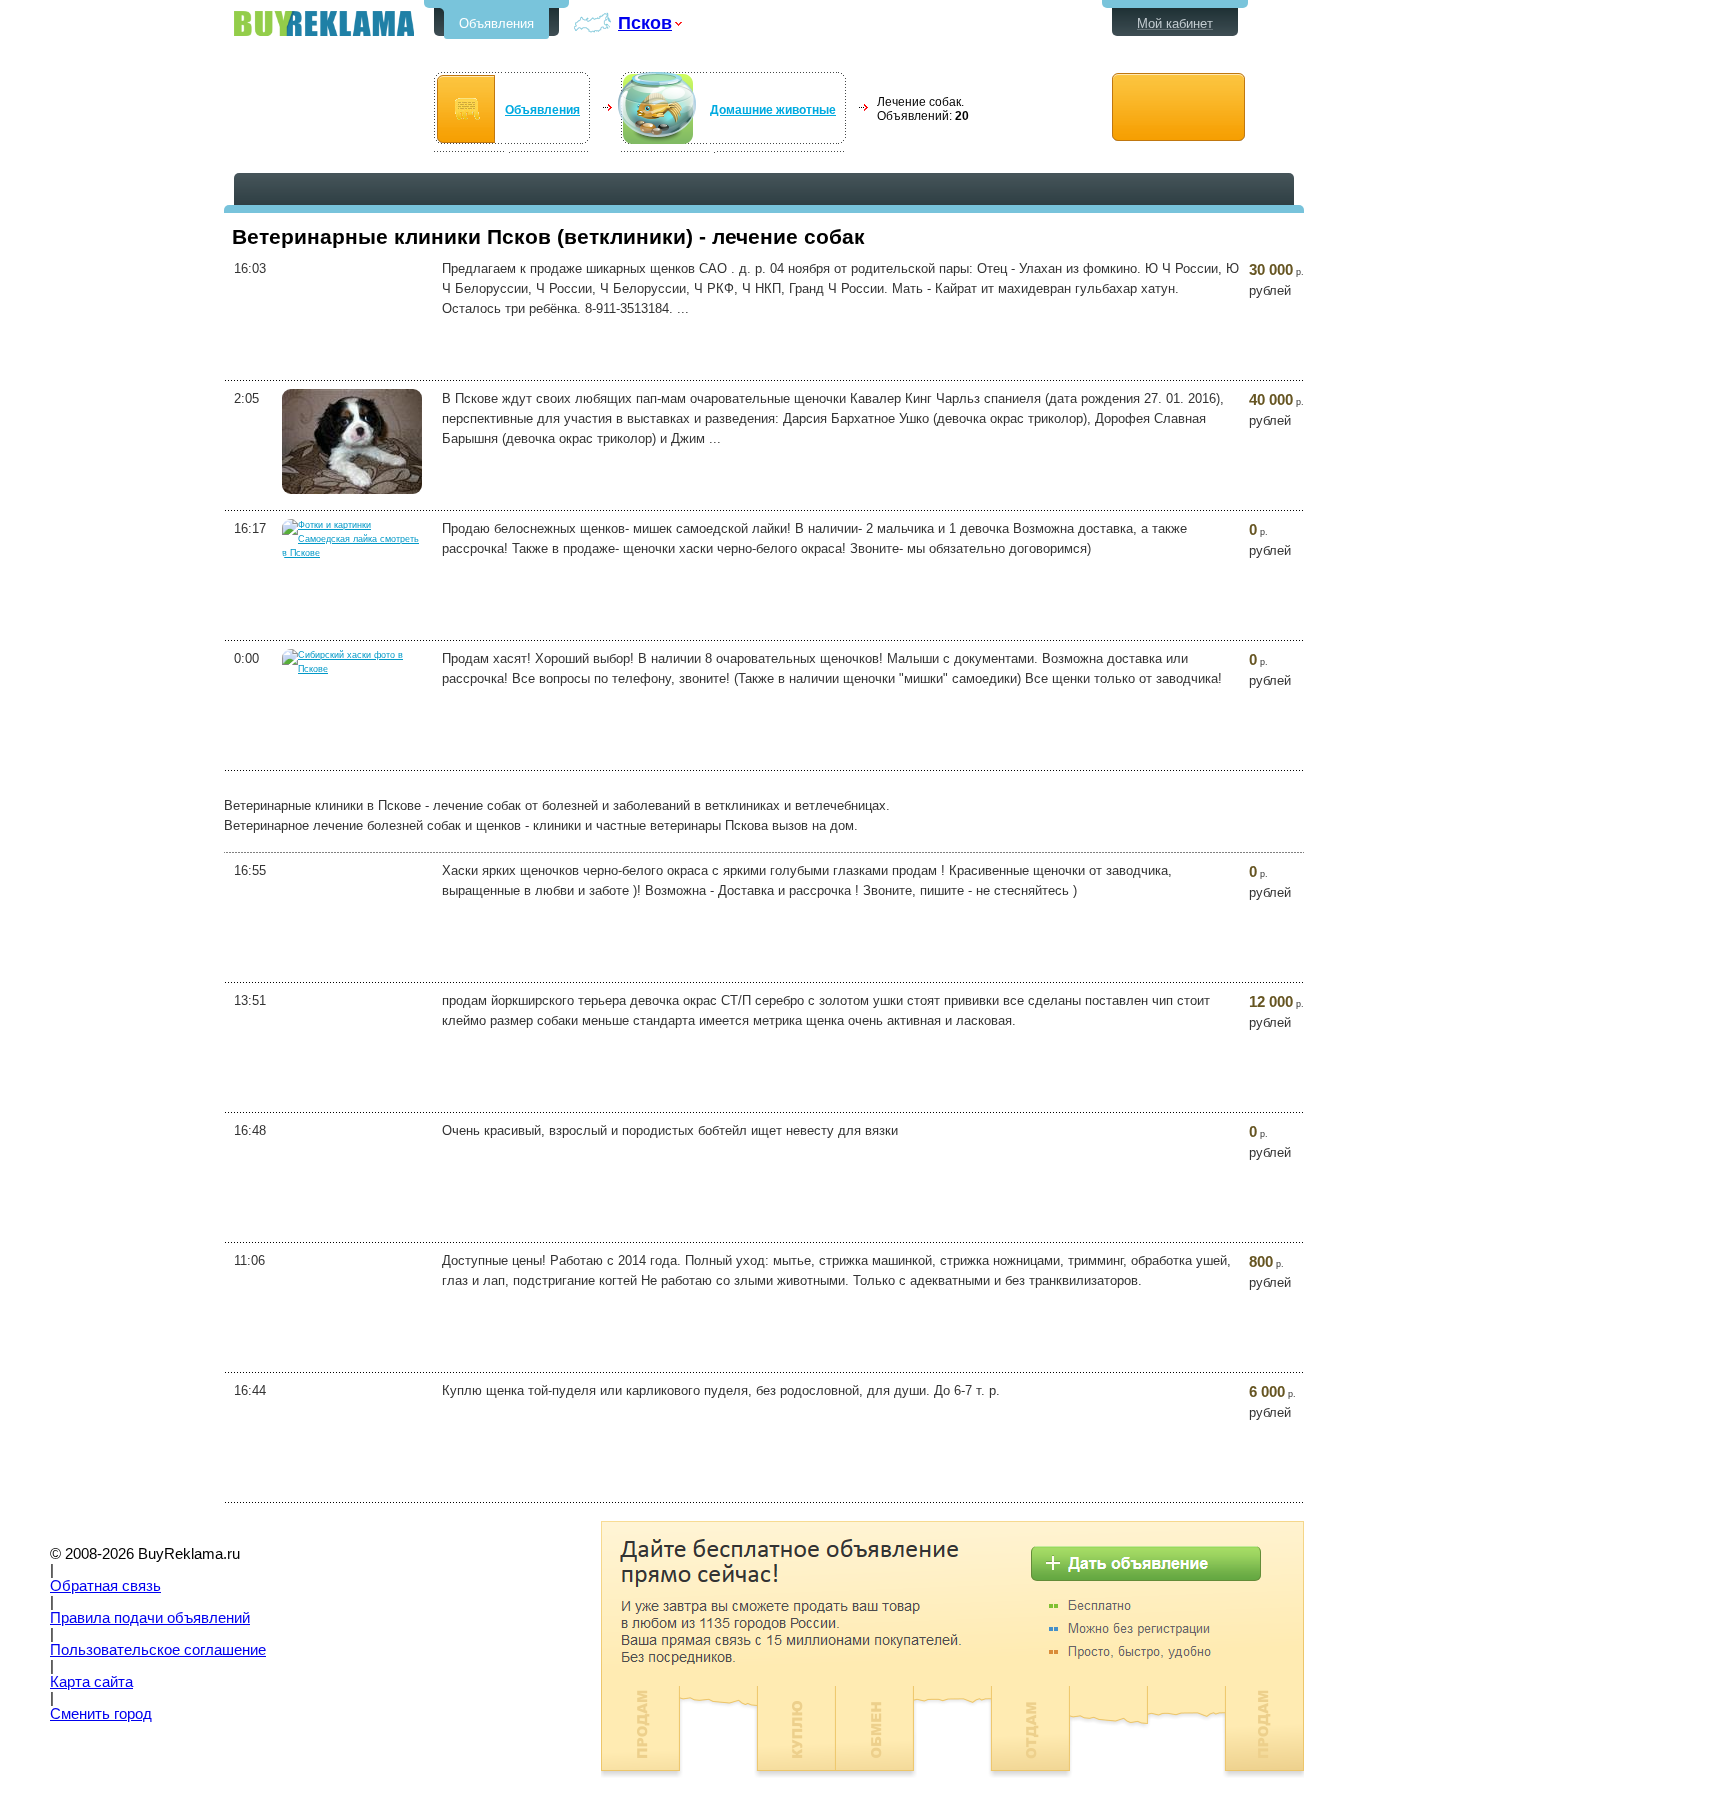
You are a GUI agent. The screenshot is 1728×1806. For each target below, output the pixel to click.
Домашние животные (773, 110)
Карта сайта (91, 1682)
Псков (645, 22)
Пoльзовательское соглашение (158, 1650)
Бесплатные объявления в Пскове (324, 23)
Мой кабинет (1175, 23)
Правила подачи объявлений (150, 1618)
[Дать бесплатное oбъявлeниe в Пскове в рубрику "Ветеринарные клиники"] (1178, 107)
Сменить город (101, 1714)
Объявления (496, 23)
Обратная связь (105, 1586)
